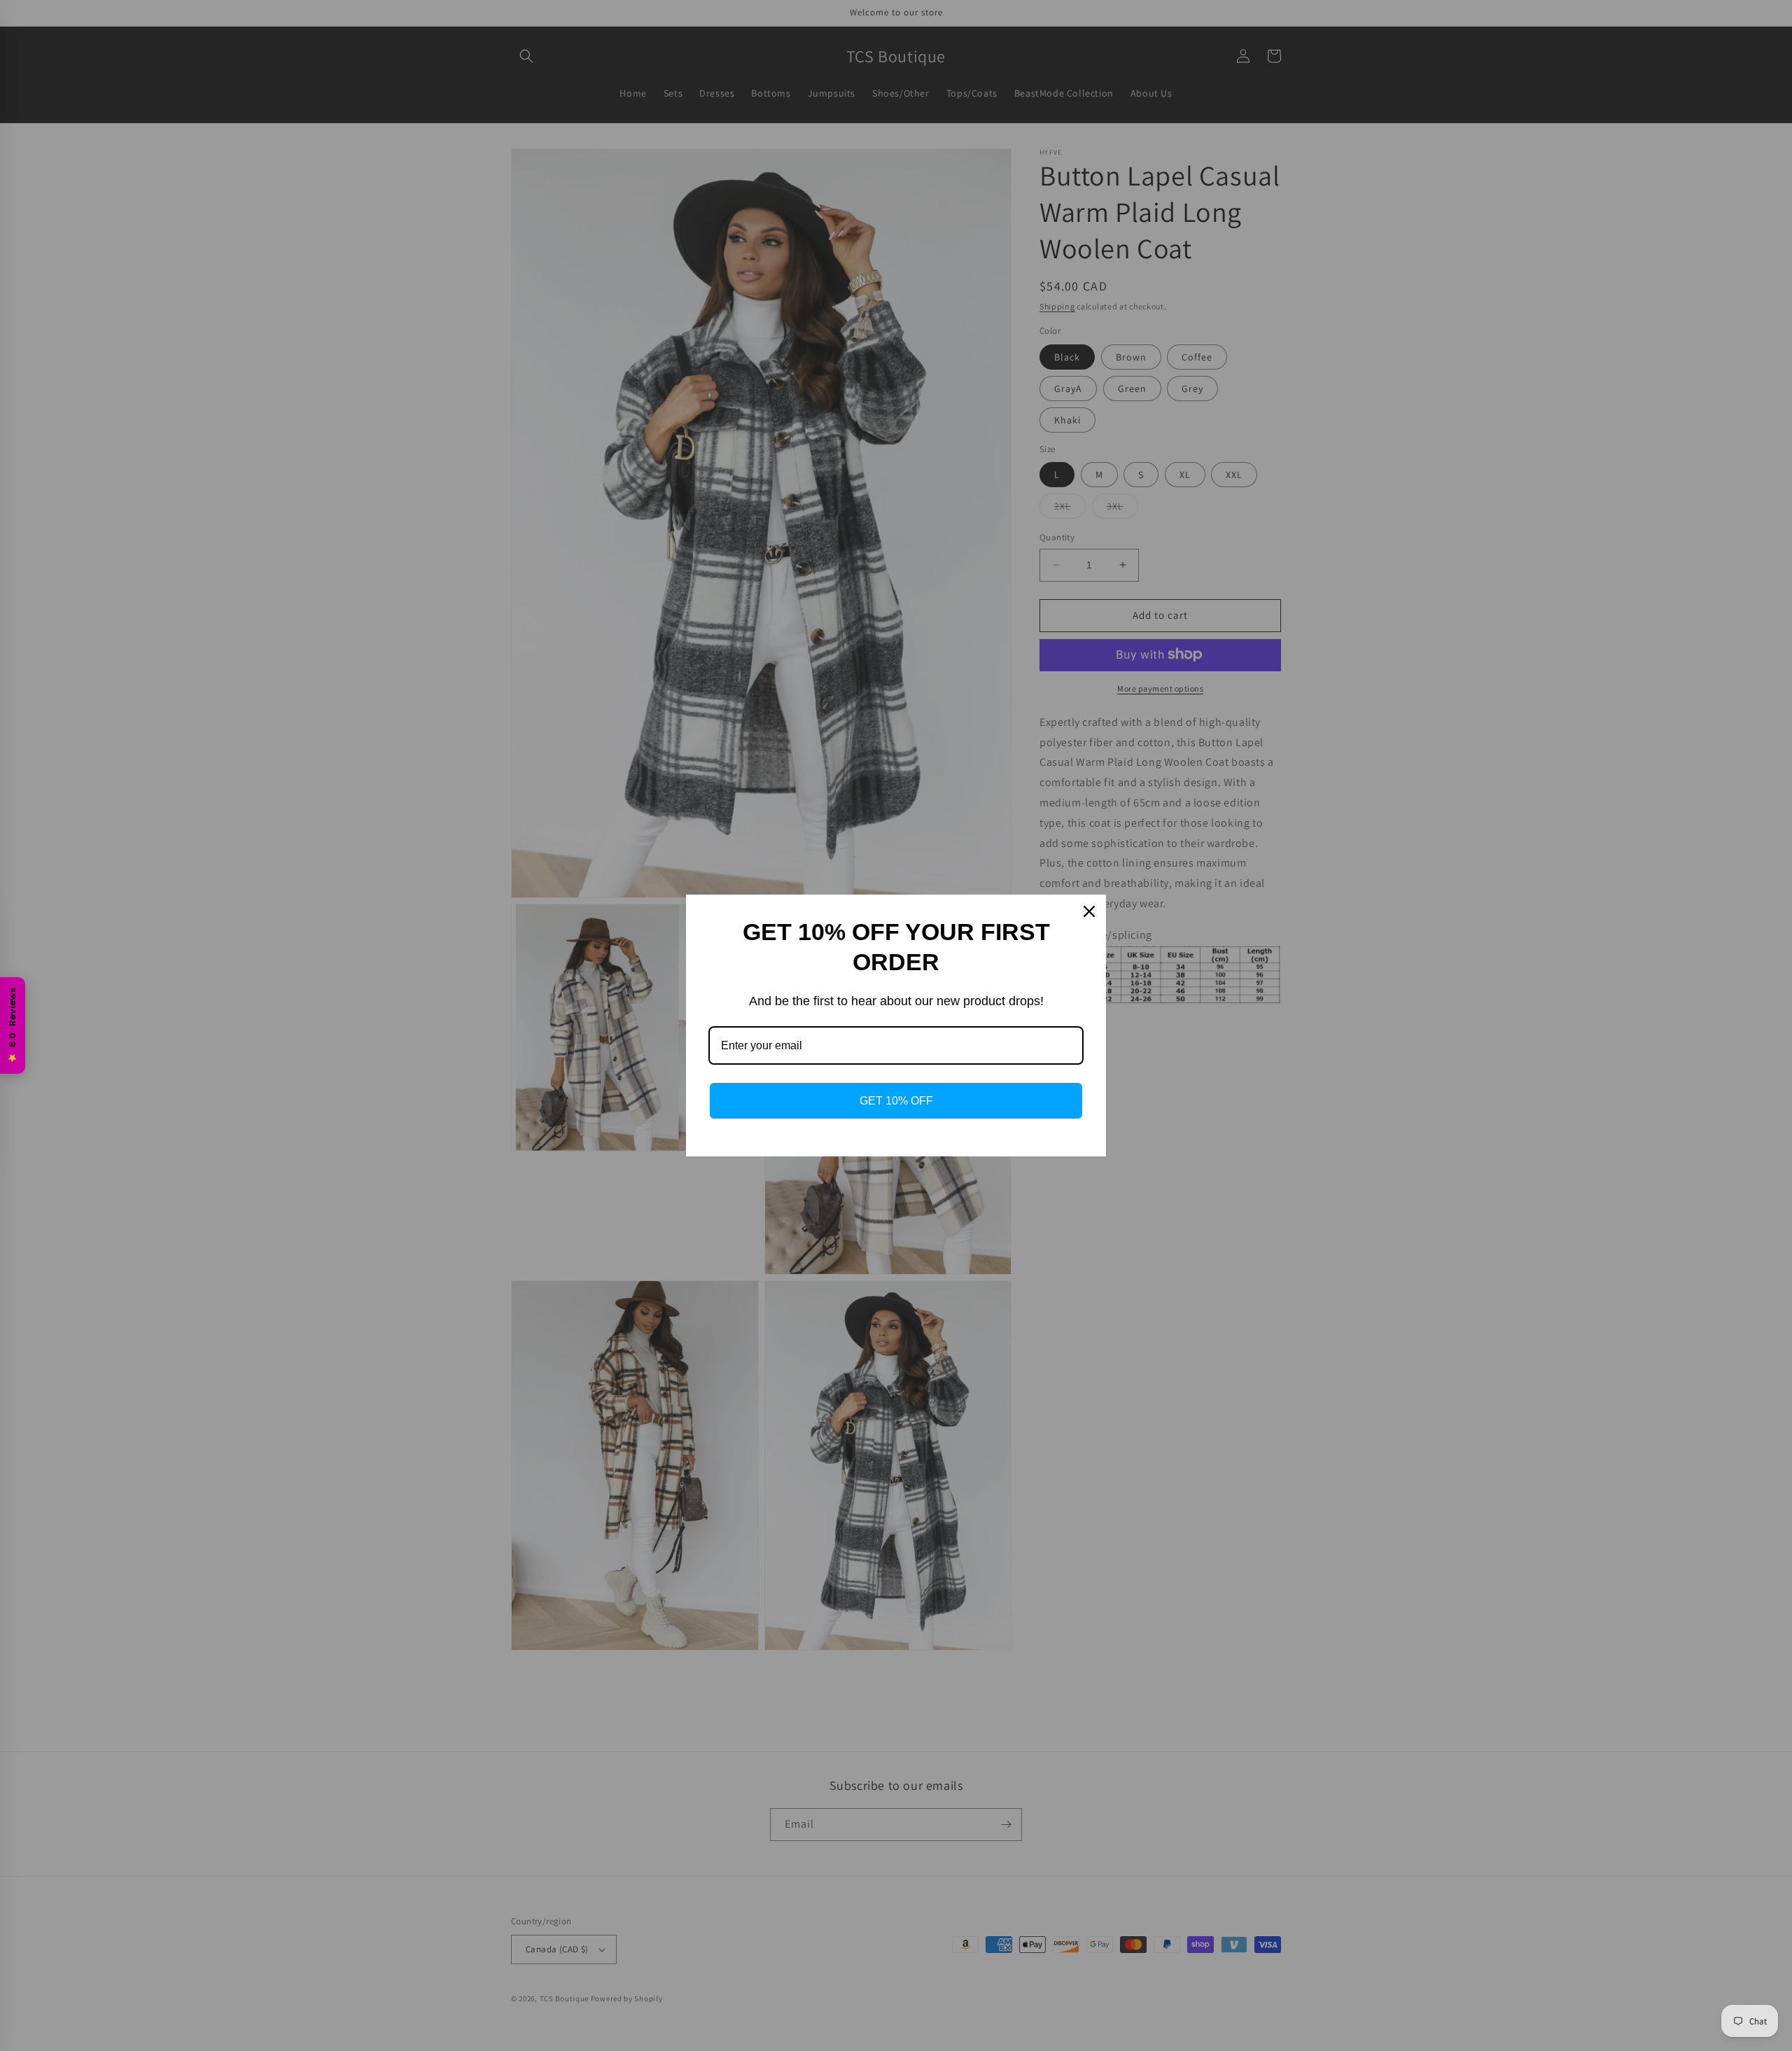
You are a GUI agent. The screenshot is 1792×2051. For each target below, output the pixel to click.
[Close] (1089, 911)
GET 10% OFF (896, 1101)
